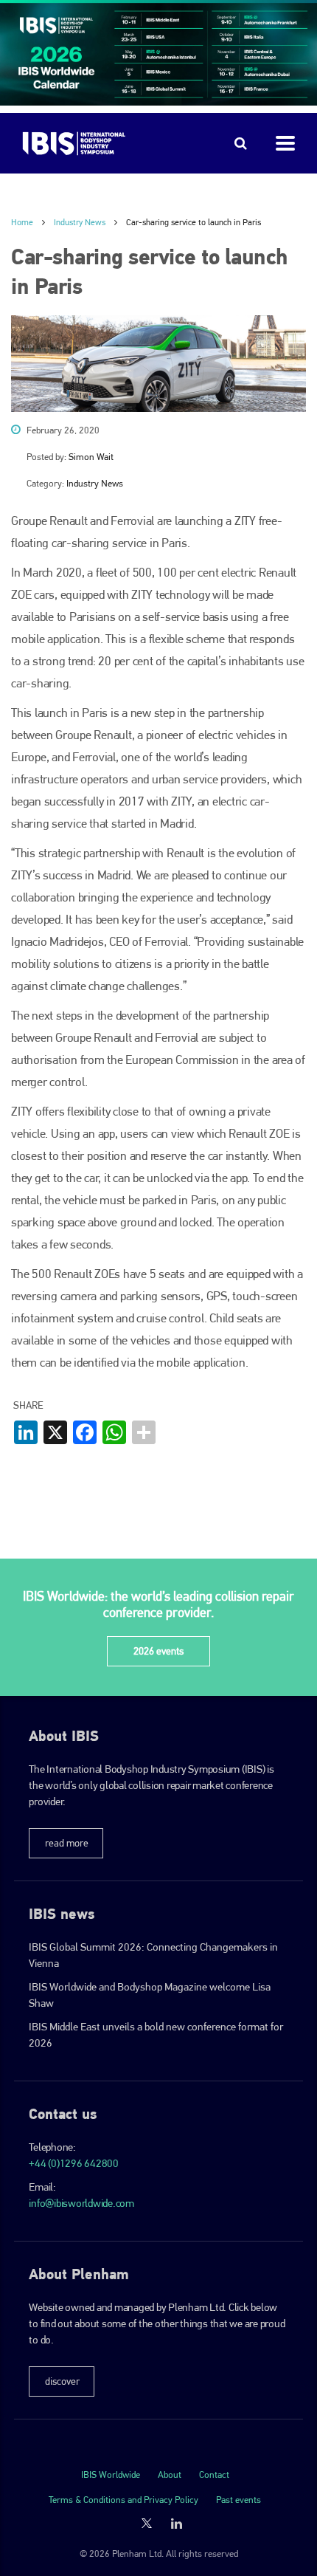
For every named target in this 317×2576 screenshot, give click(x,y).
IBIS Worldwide (111, 2474)
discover (62, 2381)
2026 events (158, 1651)
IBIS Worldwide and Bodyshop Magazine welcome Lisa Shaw (150, 1995)
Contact (214, 2474)
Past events (238, 2500)
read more (67, 1843)
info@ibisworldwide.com (81, 2203)
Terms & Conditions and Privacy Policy (123, 2500)
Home (22, 222)
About (170, 2474)
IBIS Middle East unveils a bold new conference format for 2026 (156, 2035)
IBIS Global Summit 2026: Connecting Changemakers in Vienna (153, 1955)
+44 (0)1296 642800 (74, 2163)
